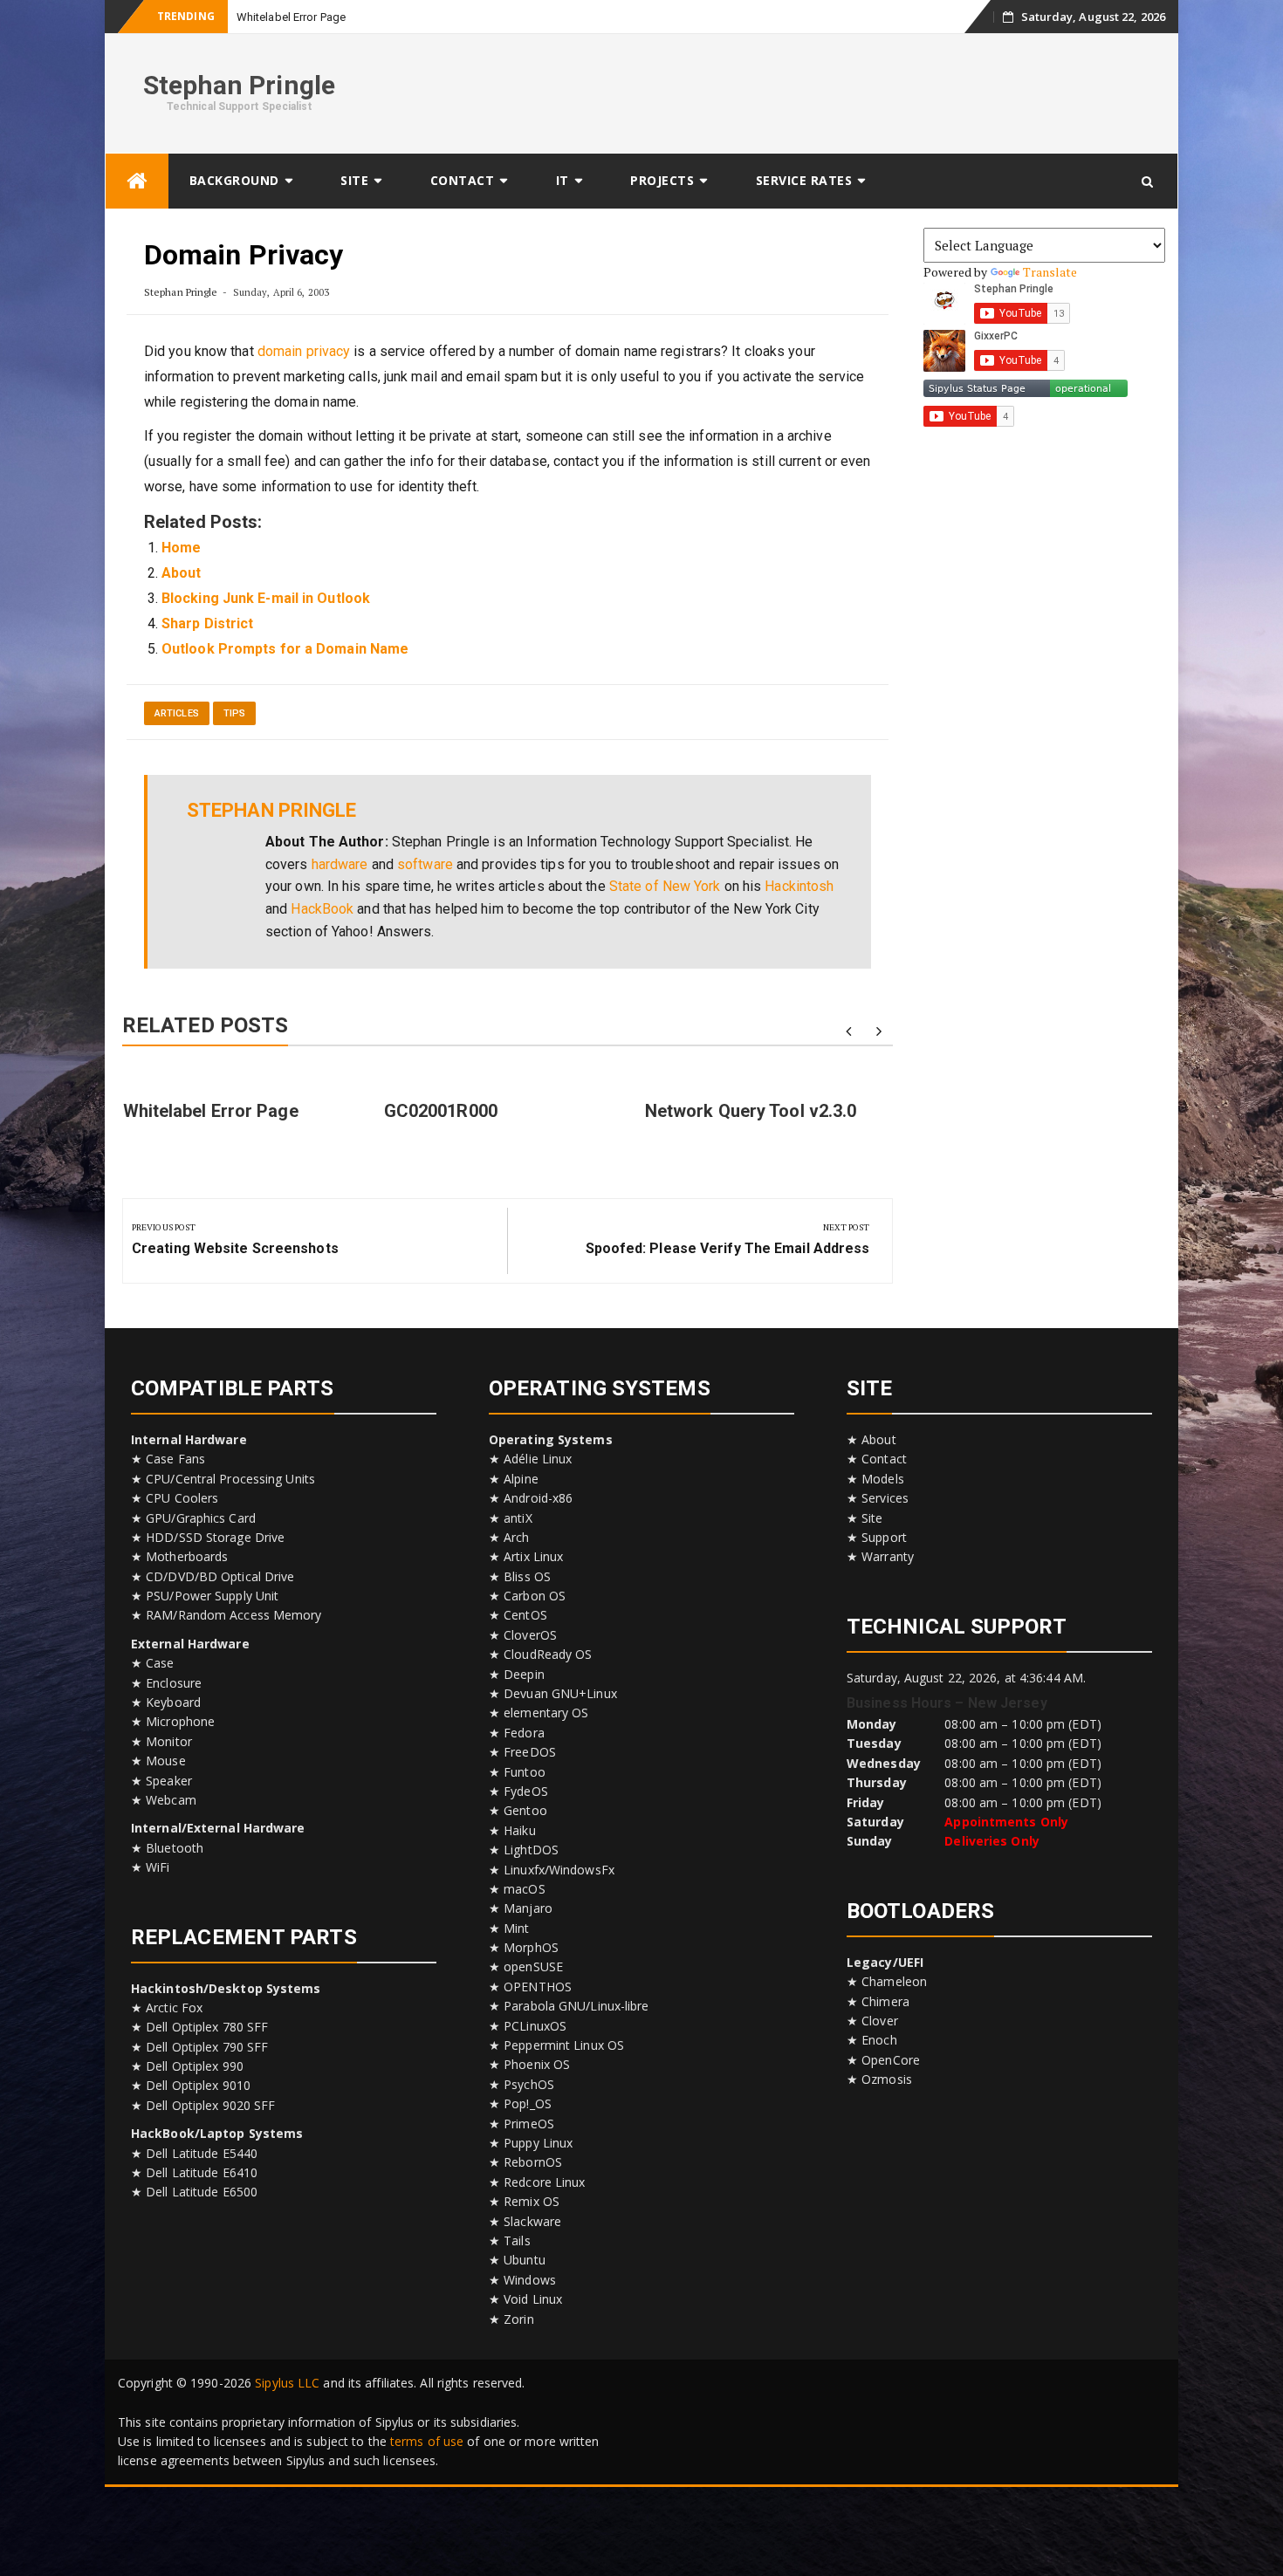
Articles (177, 713)
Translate (1050, 272)
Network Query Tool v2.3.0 (751, 1111)
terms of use (427, 2441)
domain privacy (304, 351)
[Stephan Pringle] (137, 181)
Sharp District (207, 623)
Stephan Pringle (240, 85)
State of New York (665, 886)
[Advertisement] (847, 91)
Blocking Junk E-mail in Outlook (266, 598)
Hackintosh (799, 886)
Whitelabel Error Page (291, 17)
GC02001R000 (441, 1111)
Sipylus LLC (287, 2383)
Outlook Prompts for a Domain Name (285, 649)
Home (181, 548)
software (425, 864)
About (182, 573)
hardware (340, 864)
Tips (234, 713)
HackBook (322, 909)
